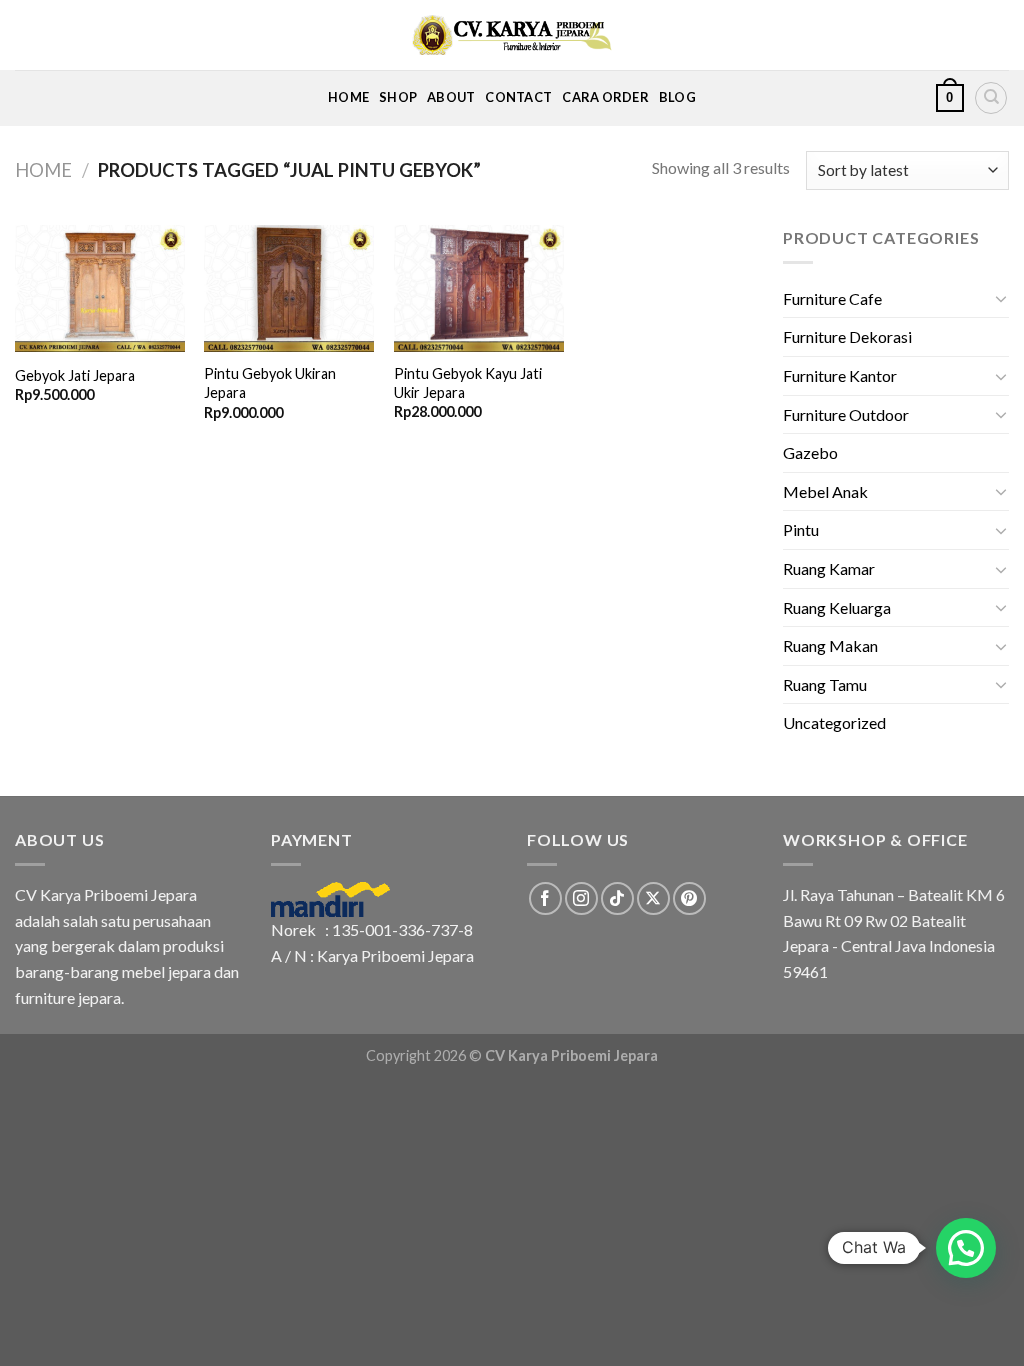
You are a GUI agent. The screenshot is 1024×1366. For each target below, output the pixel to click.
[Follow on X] (653, 898)
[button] (966, 1248)
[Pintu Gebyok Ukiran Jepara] (289, 289)
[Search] (991, 98)
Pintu (801, 529)
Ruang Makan (830, 645)
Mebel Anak (825, 491)
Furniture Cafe (832, 298)
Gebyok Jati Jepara (75, 375)
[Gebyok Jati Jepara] (100, 289)
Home (348, 97)
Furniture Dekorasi (847, 336)
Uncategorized (834, 722)
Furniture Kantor (840, 375)
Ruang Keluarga (837, 607)
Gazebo (810, 452)
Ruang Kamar (829, 568)
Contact (518, 97)
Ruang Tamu (825, 684)
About (451, 97)
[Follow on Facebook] (545, 898)
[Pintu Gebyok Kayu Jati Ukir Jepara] (479, 288)
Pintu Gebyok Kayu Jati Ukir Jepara (468, 383)
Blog (677, 97)
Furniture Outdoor (846, 414)
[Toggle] (1001, 298)
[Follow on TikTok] (617, 898)
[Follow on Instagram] (581, 898)
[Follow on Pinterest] (689, 898)
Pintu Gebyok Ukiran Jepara (270, 383)
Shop (398, 97)
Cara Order (605, 97)
